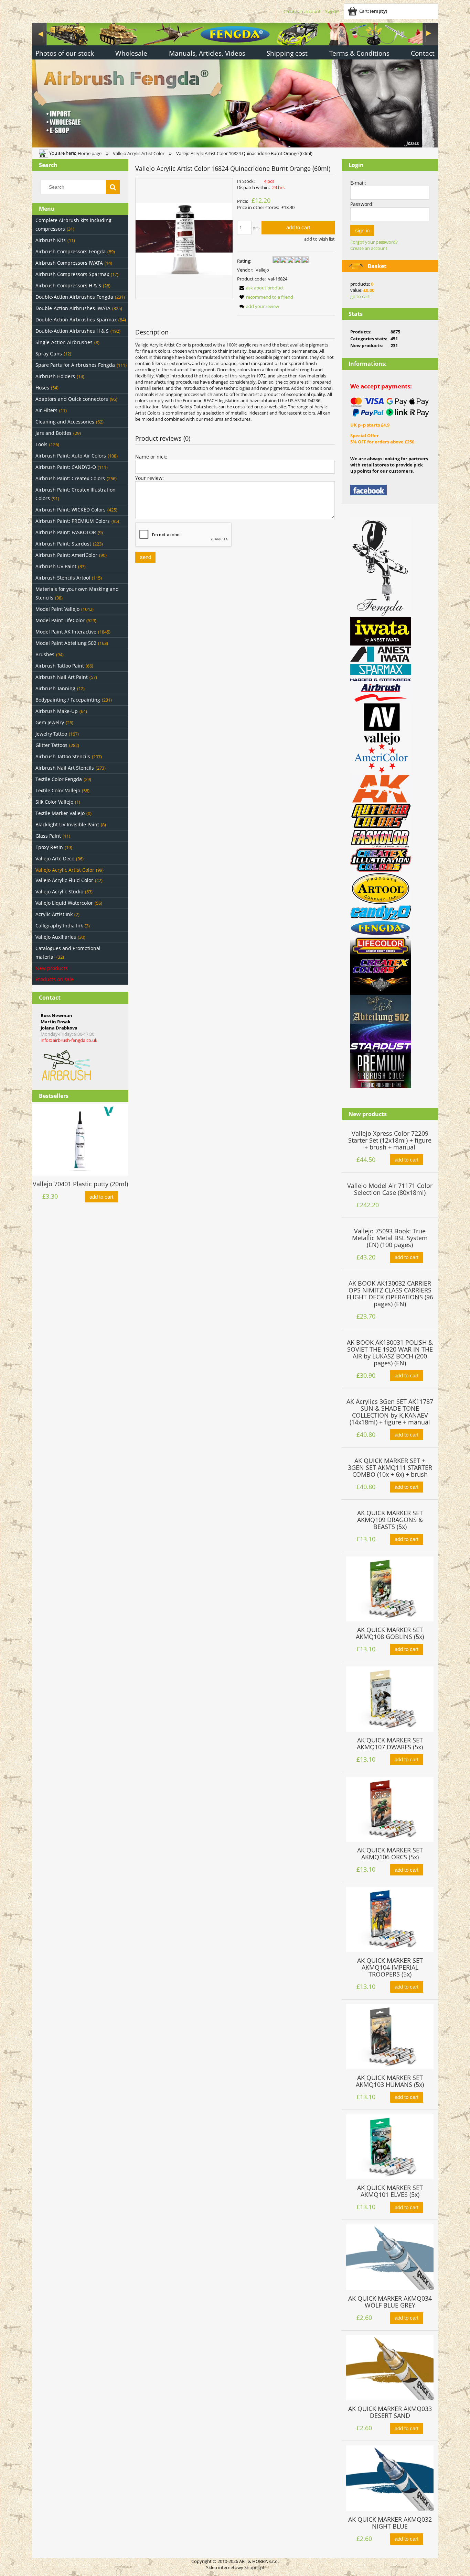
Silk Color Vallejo (54, 802)
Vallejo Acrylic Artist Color (65, 870)
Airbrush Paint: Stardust (63, 544)
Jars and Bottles (54, 433)
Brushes (45, 654)
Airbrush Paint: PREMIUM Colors (73, 521)
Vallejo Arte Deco (55, 858)
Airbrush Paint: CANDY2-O (66, 467)
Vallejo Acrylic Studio (59, 891)
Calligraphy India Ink (59, 926)
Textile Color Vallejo (58, 790)
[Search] (113, 187)
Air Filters (46, 410)
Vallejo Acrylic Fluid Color (64, 880)
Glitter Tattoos (51, 745)
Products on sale (55, 979)
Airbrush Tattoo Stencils (63, 756)
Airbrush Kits (51, 240)
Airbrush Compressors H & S (68, 285)
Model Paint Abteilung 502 (66, 643)
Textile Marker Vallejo (60, 813)
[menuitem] (65, 54)
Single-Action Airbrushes (64, 342)
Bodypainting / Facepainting (68, 700)
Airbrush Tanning (55, 688)
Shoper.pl (254, 2567)
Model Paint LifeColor (60, 620)
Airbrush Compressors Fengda (71, 251)
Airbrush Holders (55, 376)
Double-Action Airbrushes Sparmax (76, 320)
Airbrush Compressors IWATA (69, 263)
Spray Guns (49, 354)
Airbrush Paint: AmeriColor (66, 555)
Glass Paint (48, 836)
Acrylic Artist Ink (54, 914)
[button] (260, 288)
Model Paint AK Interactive (66, 632)
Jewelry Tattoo (51, 734)
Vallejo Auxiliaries (56, 937)
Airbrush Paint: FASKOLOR (66, 532)
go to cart (360, 296)
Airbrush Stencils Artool (63, 578)
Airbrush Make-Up (57, 711)
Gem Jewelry (50, 722)
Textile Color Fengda (59, 779)
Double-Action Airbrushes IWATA (73, 308)
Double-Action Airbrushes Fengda (74, 297)
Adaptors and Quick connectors (72, 399)
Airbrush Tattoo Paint (60, 666)
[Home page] (235, 84)
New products (52, 968)
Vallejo (262, 270)
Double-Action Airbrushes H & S (72, 331)
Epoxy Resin (49, 847)
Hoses (42, 388)
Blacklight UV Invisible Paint (67, 824)
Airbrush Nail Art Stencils (65, 768)
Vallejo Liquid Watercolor (64, 903)
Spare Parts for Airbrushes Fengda (75, 365)
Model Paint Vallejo (57, 609)
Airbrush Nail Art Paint (62, 677)
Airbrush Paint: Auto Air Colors (71, 456)
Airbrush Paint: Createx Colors (70, 478)
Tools (41, 444)
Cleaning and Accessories (65, 422)
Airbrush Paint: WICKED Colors (71, 510)
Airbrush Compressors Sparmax (72, 274)
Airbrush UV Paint (56, 566)
